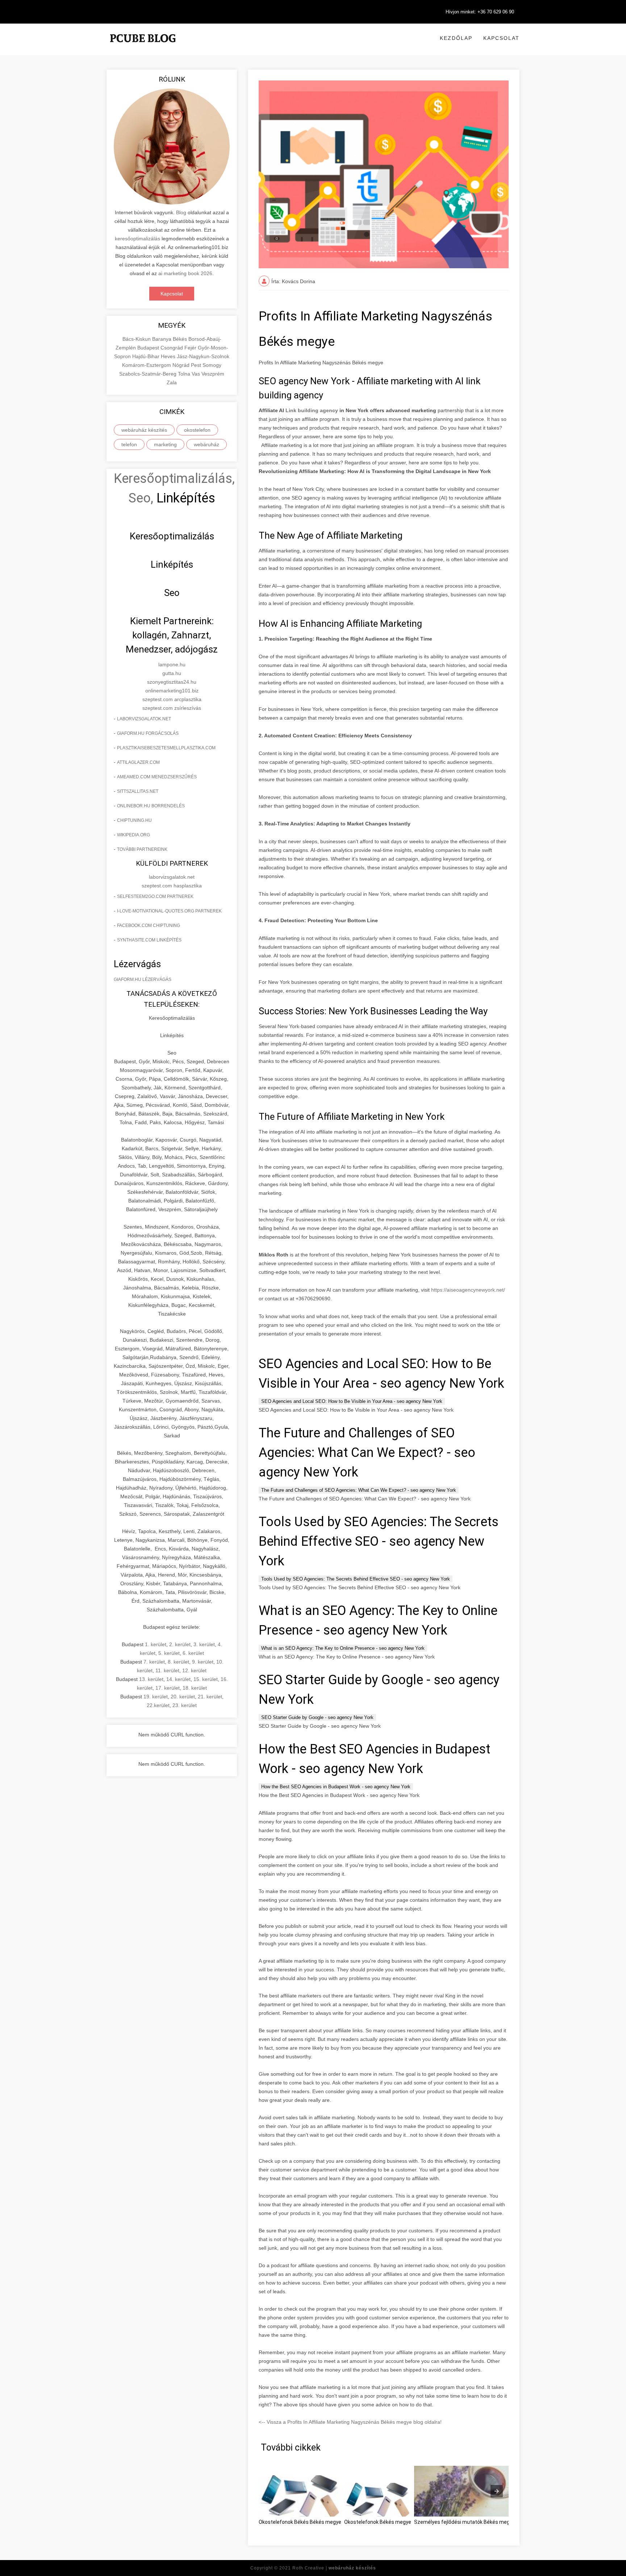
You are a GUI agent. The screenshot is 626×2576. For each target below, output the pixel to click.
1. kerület (156, 1644)
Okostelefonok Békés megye (378, 2522)
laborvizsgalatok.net (144, 719)
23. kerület (185, 1705)
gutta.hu (172, 673)
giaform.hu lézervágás (143, 980)
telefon (129, 444)
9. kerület (203, 1662)
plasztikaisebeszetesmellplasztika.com (166, 748)
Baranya (162, 339)
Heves (169, 356)
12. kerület (194, 1670)
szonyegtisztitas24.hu (172, 682)
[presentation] (497, 2491)
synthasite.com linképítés (149, 940)
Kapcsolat (501, 38)
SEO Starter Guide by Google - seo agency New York (317, 1717)
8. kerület (178, 1662)
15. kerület (206, 1679)
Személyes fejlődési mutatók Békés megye (465, 2522)
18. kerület (195, 1688)
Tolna (185, 374)
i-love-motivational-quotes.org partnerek (169, 911)
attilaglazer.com (138, 762)
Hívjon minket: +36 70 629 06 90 (480, 12)
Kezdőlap (456, 38)
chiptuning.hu (134, 820)
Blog (181, 212)
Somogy (212, 365)
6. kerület (193, 1653)
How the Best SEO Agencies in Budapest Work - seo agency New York (336, 1787)
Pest (197, 365)
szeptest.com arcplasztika (172, 699)
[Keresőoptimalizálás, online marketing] (143, 47)
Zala (172, 382)
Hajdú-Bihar (147, 356)
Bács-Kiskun (137, 339)
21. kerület (210, 1697)
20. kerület (183, 1697)
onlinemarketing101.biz (172, 691)
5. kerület (169, 1653)
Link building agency (312, 410)
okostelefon (197, 430)
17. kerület (168, 1688)
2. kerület (180, 1644)
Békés (181, 339)
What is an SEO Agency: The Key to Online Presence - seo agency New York (343, 1648)
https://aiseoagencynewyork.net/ (468, 1290)
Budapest (149, 348)
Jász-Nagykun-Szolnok (203, 356)
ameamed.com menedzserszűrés (157, 777)
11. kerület (167, 1670)
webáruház (206, 444)
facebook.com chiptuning (149, 925)
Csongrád (172, 348)
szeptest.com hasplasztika (172, 886)
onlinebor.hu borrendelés (151, 806)
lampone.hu (172, 664)
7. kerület (154, 1662)
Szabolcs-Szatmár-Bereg (149, 374)
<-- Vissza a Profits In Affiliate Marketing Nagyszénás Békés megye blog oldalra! (350, 2422)
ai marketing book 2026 (185, 273)
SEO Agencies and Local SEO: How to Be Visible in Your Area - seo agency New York (352, 1401)
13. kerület (151, 1679)
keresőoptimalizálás (137, 239)
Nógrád (182, 365)
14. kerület (178, 1679)
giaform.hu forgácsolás (148, 733)
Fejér (191, 348)
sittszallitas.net (138, 791)
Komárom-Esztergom (147, 365)
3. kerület (204, 1644)
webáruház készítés (144, 430)
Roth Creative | (334, 2568)
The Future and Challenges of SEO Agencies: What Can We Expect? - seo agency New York (359, 1490)
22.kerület (158, 1705)
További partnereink (142, 849)
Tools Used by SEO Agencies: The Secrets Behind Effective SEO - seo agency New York (356, 1579)
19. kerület (156, 1697)
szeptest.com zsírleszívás (172, 708)
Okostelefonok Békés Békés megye (300, 2522)
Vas (197, 374)
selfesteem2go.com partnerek (155, 896)
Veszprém (213, 374)
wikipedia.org (133, 835)
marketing (165, 444)
